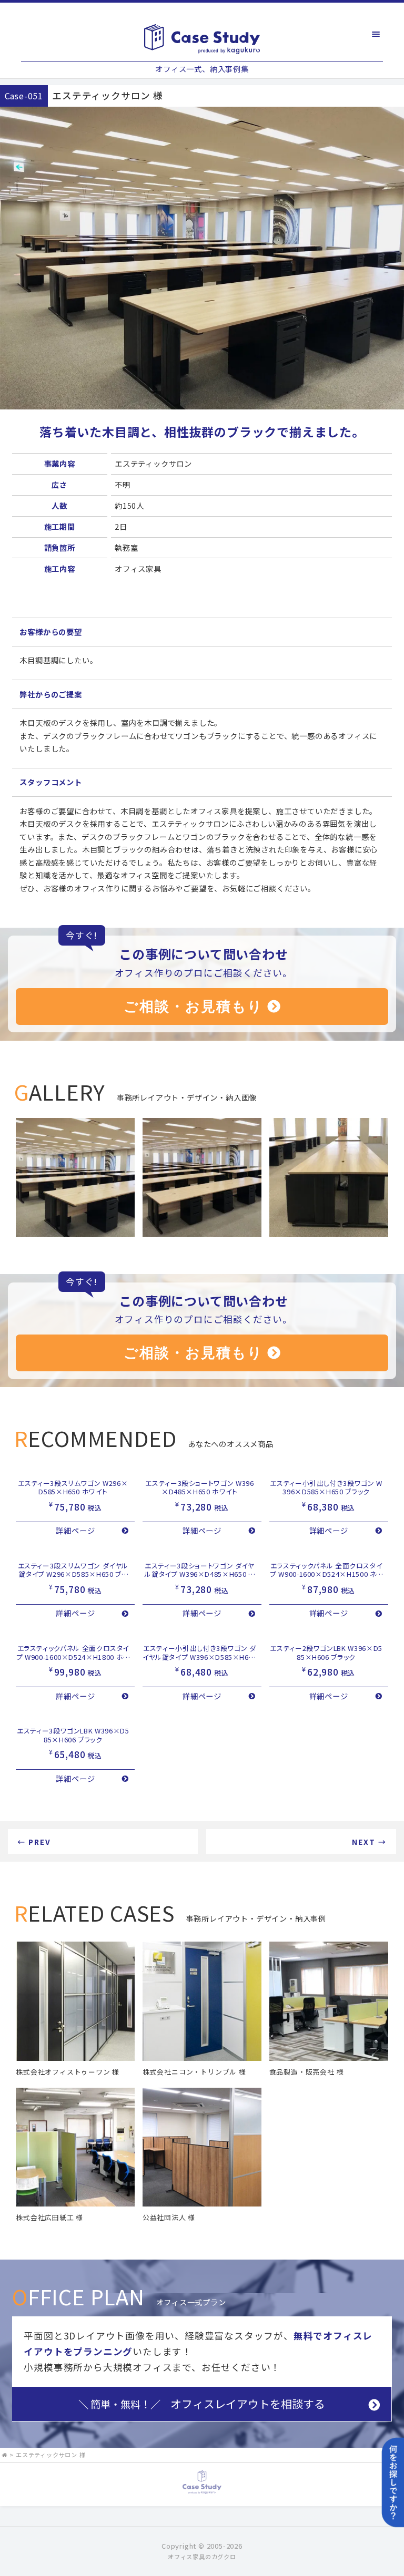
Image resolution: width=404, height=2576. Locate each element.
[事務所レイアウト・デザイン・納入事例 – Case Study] (202, 39)
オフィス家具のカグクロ (202, 2557)
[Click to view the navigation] (376, 34)
